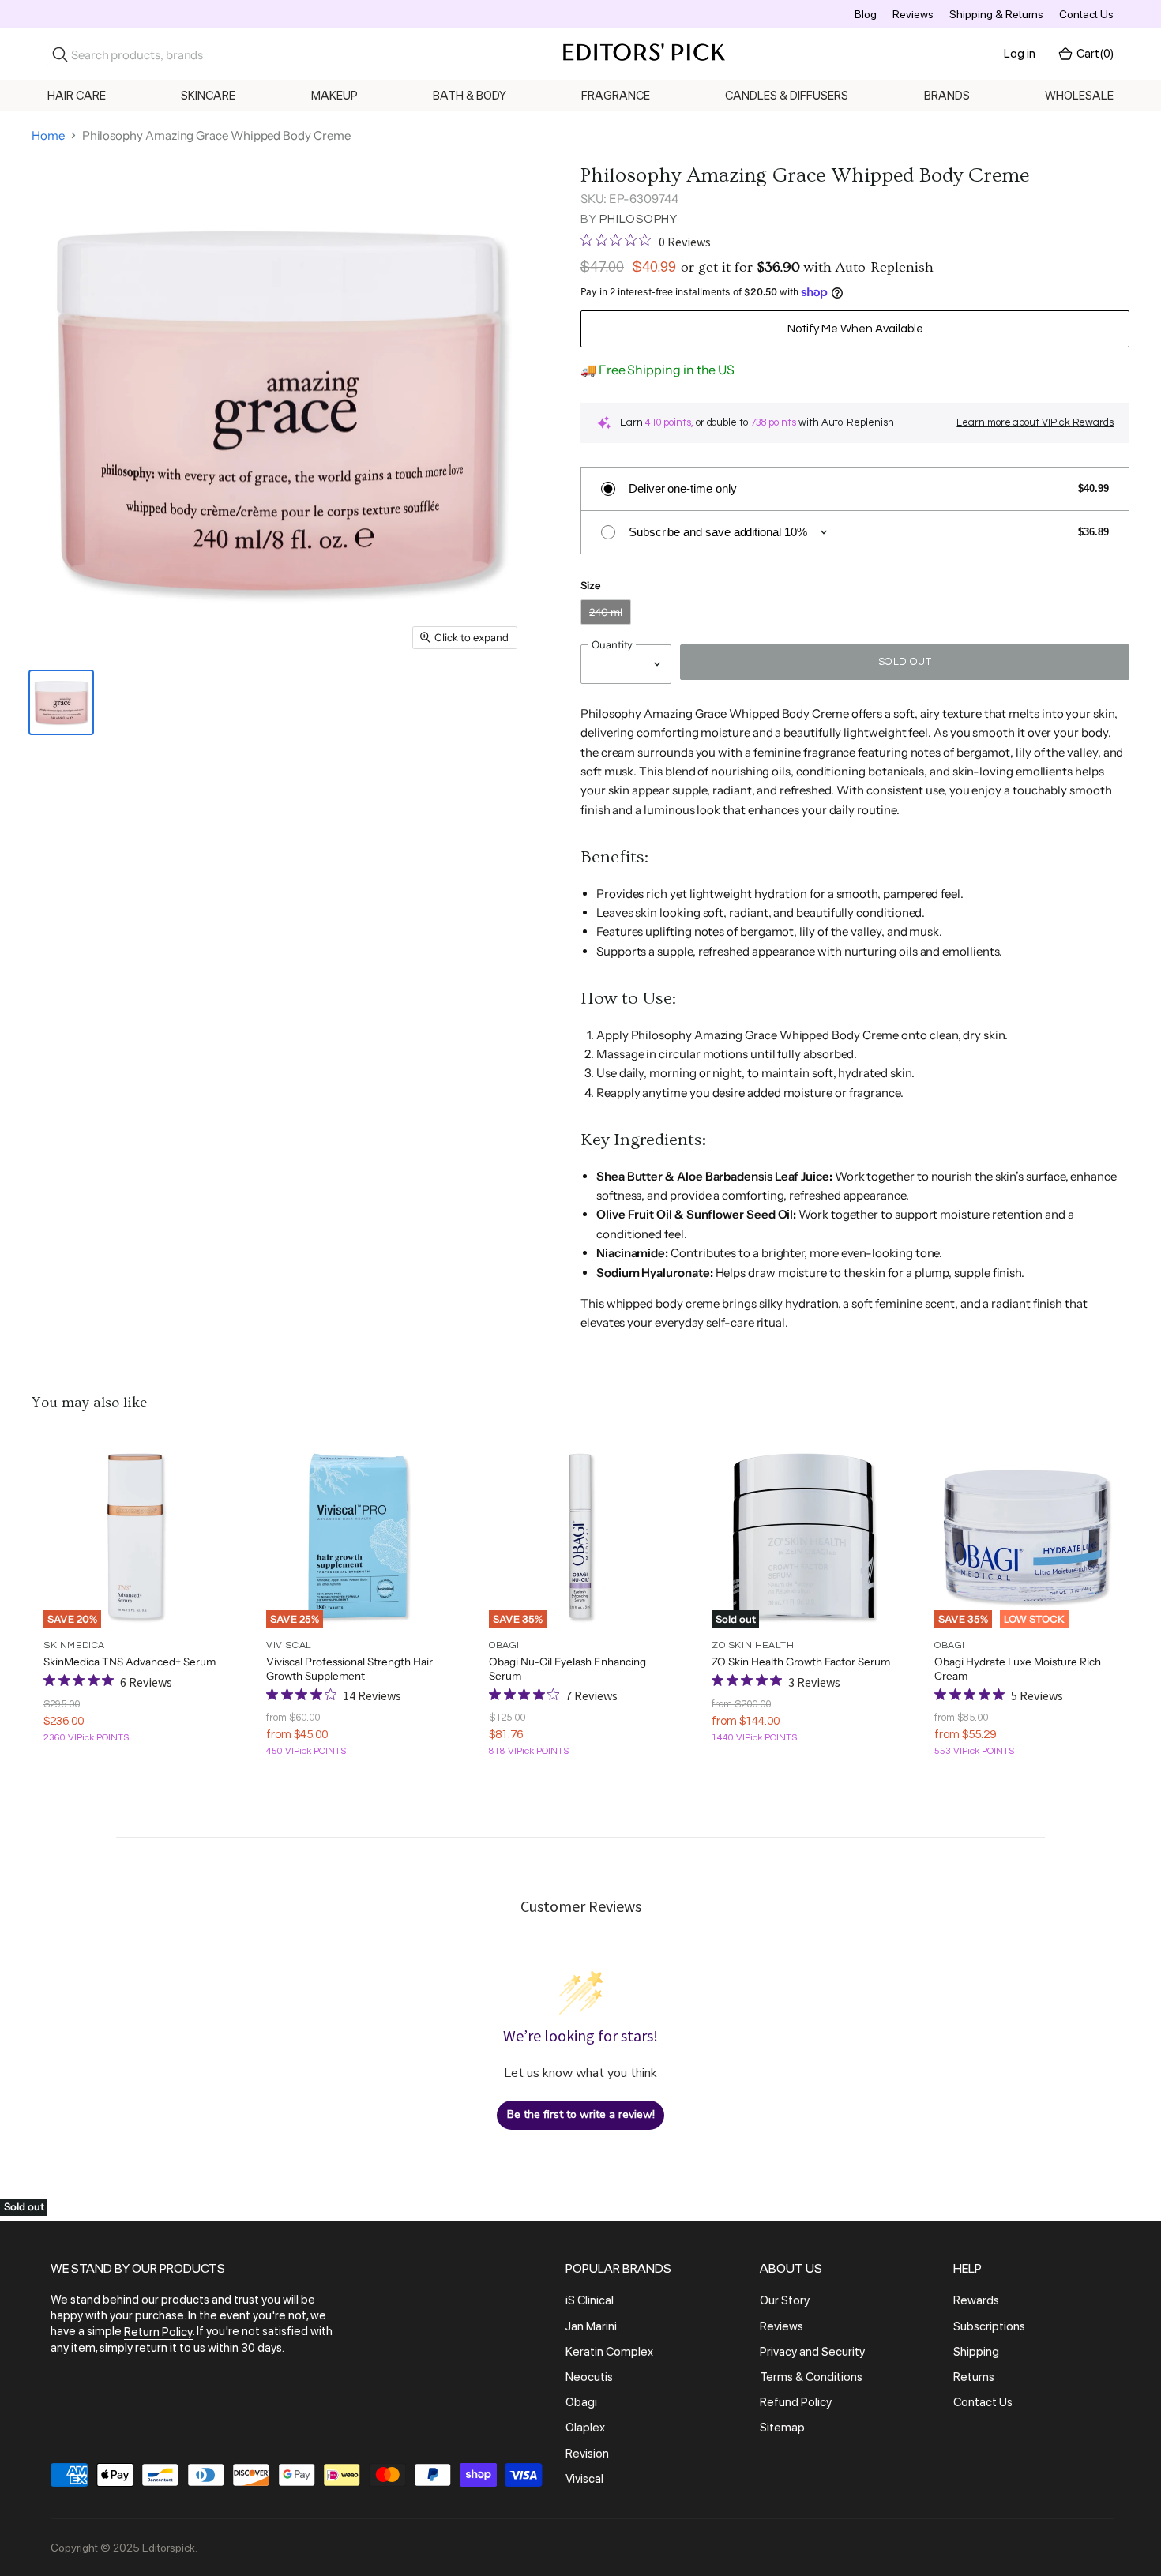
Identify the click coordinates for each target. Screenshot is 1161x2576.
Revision (587, 2454)
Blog (866, 14)
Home (48, 135)
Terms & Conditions (811, 2377)
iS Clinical (590, 2301)
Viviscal (584, 2479)
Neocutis (589, 2377)
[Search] (60, 54)
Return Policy (158, 2333)
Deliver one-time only (682, 488)
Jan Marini (591, 2326)
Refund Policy (796, 2402)
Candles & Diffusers (787, 96)
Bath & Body (470, 96)
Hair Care (77, 96)
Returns (974, 2377)
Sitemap (782, 2428)
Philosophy (639, 219)
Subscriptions (989, 2326)
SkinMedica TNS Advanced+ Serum (130, 1662)
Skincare (208, 96)
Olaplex (585, 2428)
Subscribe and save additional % (718, 532)
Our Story (785, 2301)
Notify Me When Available (855, 329)
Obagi (581, 2402)
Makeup (334, 96)
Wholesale (1079, 96)
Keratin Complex (609, 2352)
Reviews (913, 14)
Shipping (976, 2352)
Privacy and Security (812, 2352)
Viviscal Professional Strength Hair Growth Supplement (349, 1669)
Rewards (976, 2301)
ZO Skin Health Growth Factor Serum (801, 1662)
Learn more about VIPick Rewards (1035, 422)
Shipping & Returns (996, 14)
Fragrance (616, 96)
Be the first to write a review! (581, 2114)
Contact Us (1086, 14)
